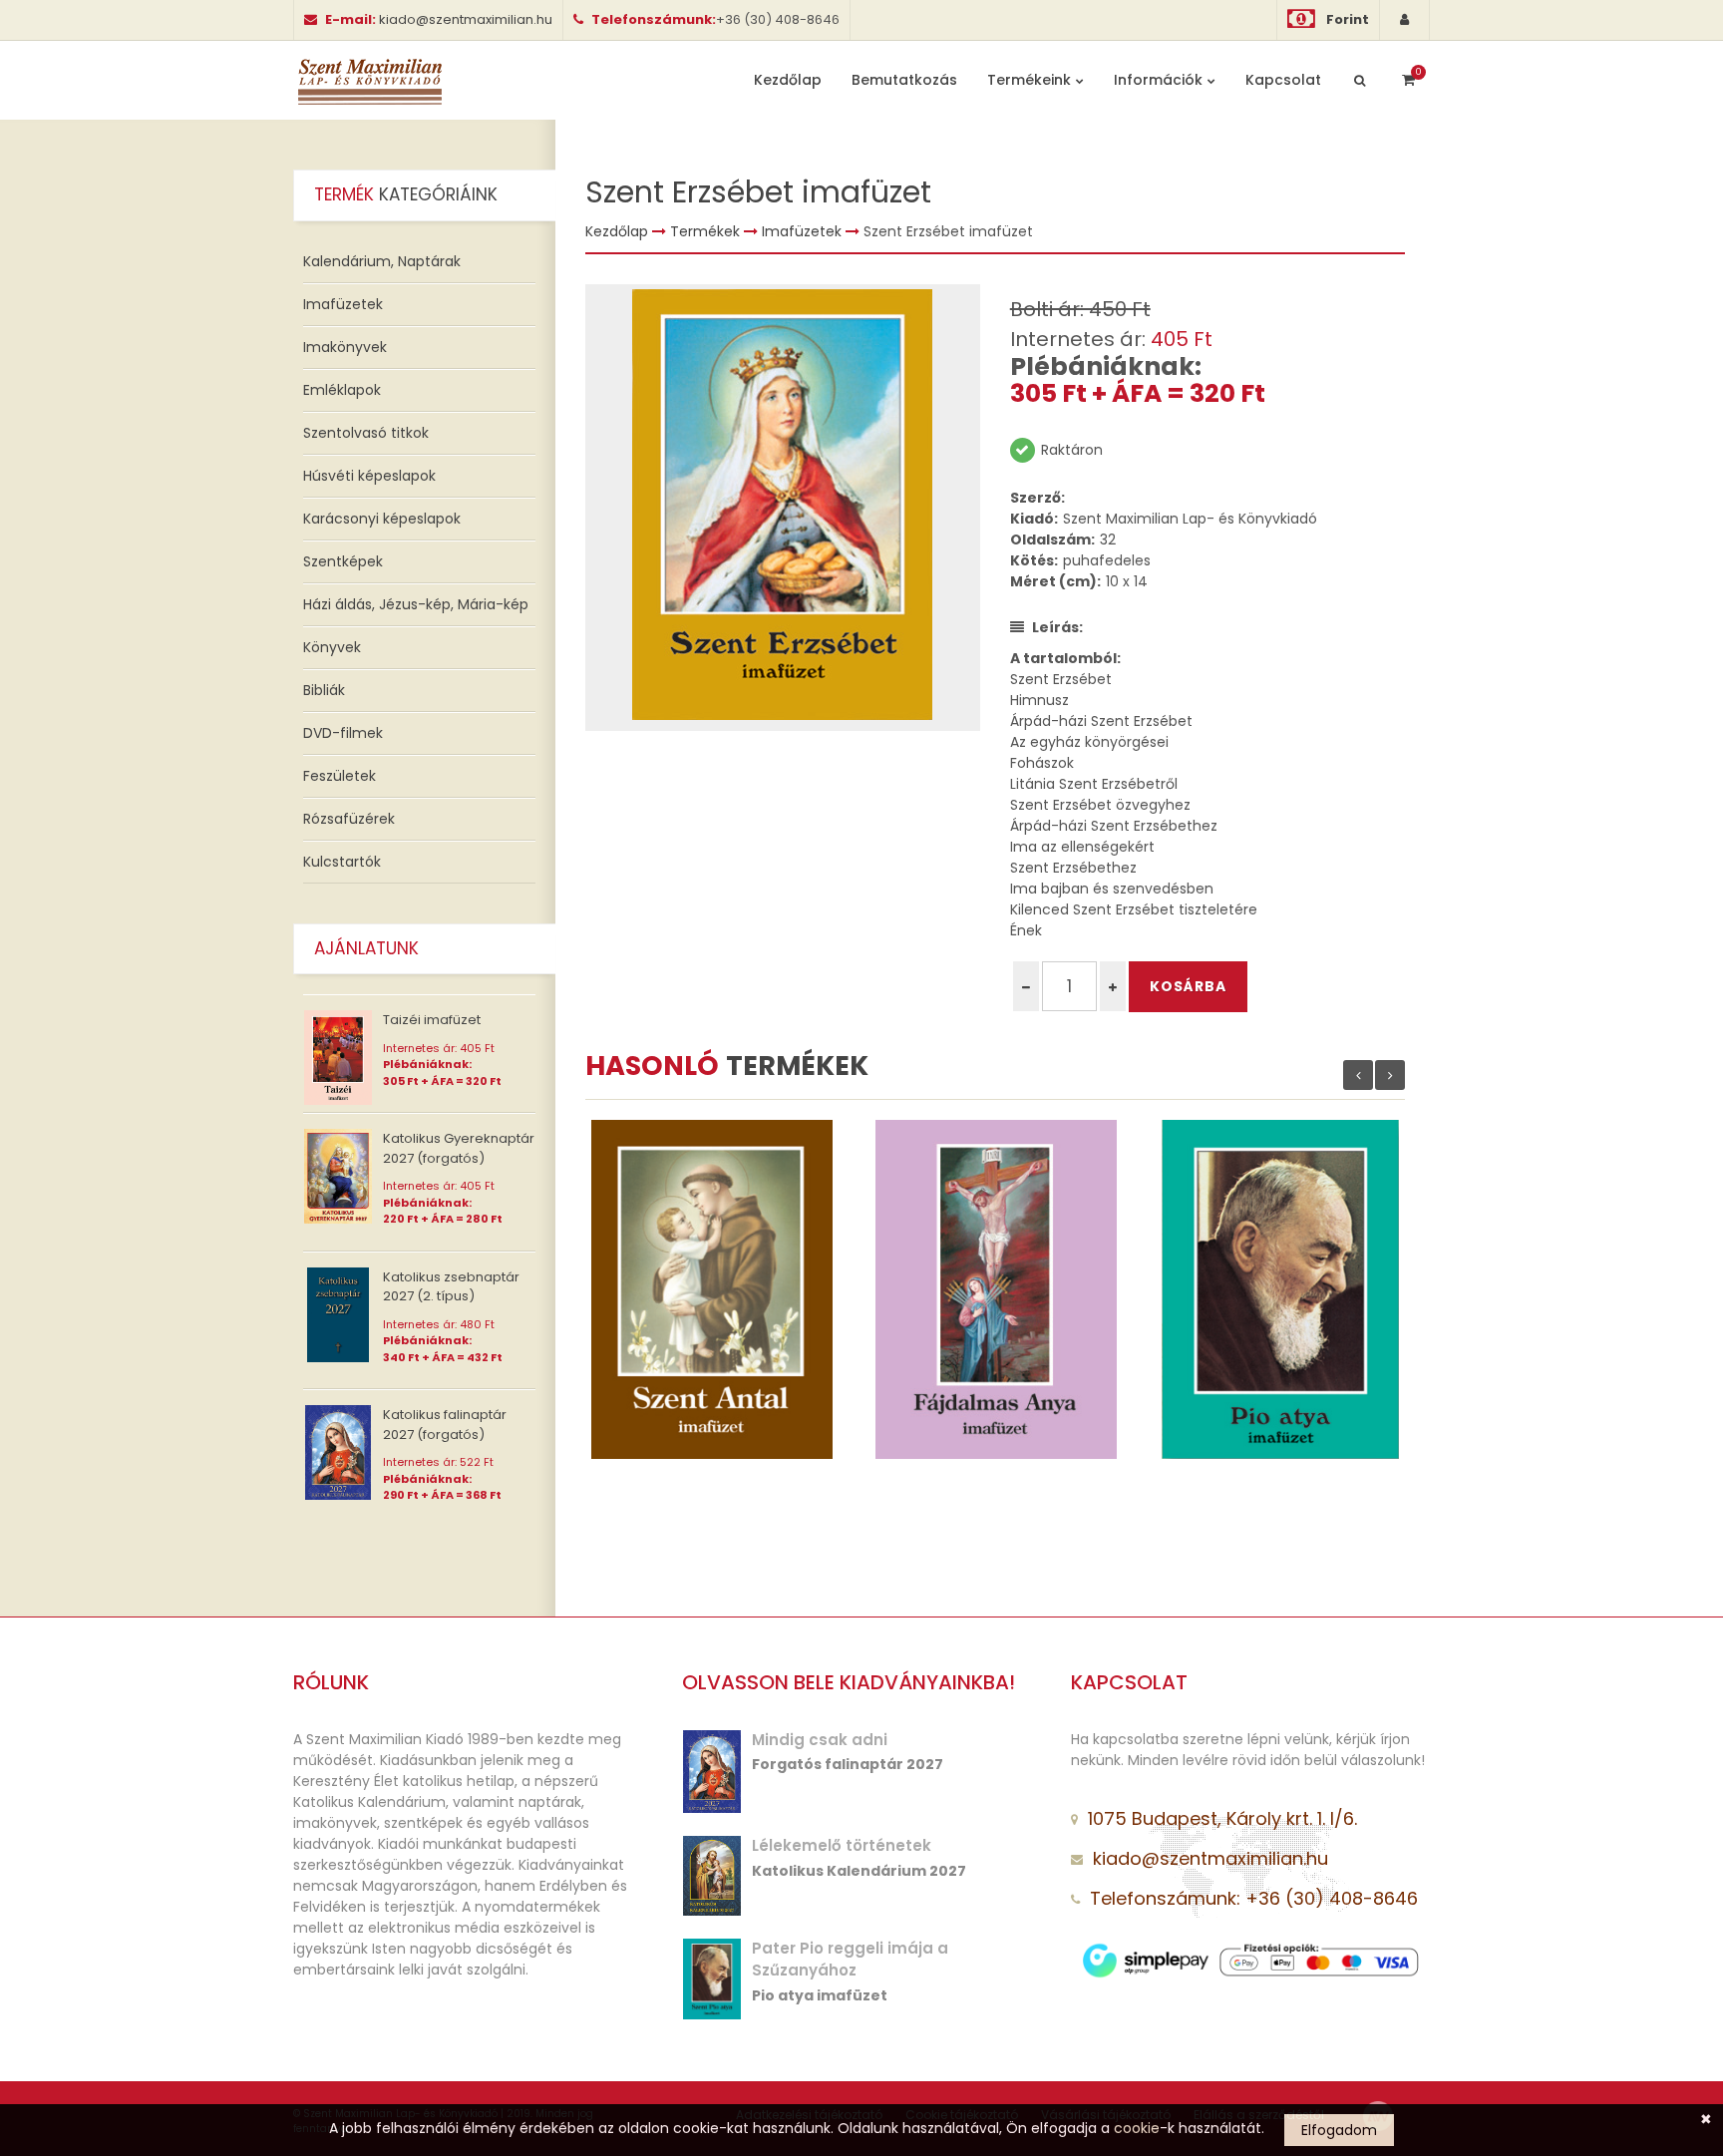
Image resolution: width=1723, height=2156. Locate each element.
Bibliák (324, 690)
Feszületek (340, 776)
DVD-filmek (343, 733)
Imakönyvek (345, 347)
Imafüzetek (343, 304)
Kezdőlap (617, 231)
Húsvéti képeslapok (369, 476)
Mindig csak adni (820, 1740)
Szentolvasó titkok (366, 433)
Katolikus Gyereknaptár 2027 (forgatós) (459, 1148)
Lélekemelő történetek (842, 1845)
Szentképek (343, 561)
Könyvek (332, 647)
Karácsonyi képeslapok (382, 519)
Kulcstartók (342, 862)
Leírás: (1057, 627)
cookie (1137, 2128)
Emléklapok (342, 390)
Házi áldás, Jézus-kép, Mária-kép (416, 604)
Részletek (660, 1294)
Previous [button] (1358, 1075)
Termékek (705, 231)
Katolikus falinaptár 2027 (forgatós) (445, 1425)
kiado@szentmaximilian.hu (466, 19)
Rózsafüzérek (349, 819)
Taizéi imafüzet (432, 1020)
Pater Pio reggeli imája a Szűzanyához (850, 1960)
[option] (783, 508)
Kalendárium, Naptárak (382, 261)
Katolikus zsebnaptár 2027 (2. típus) (451, 1287)
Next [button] (1390, 1075)
